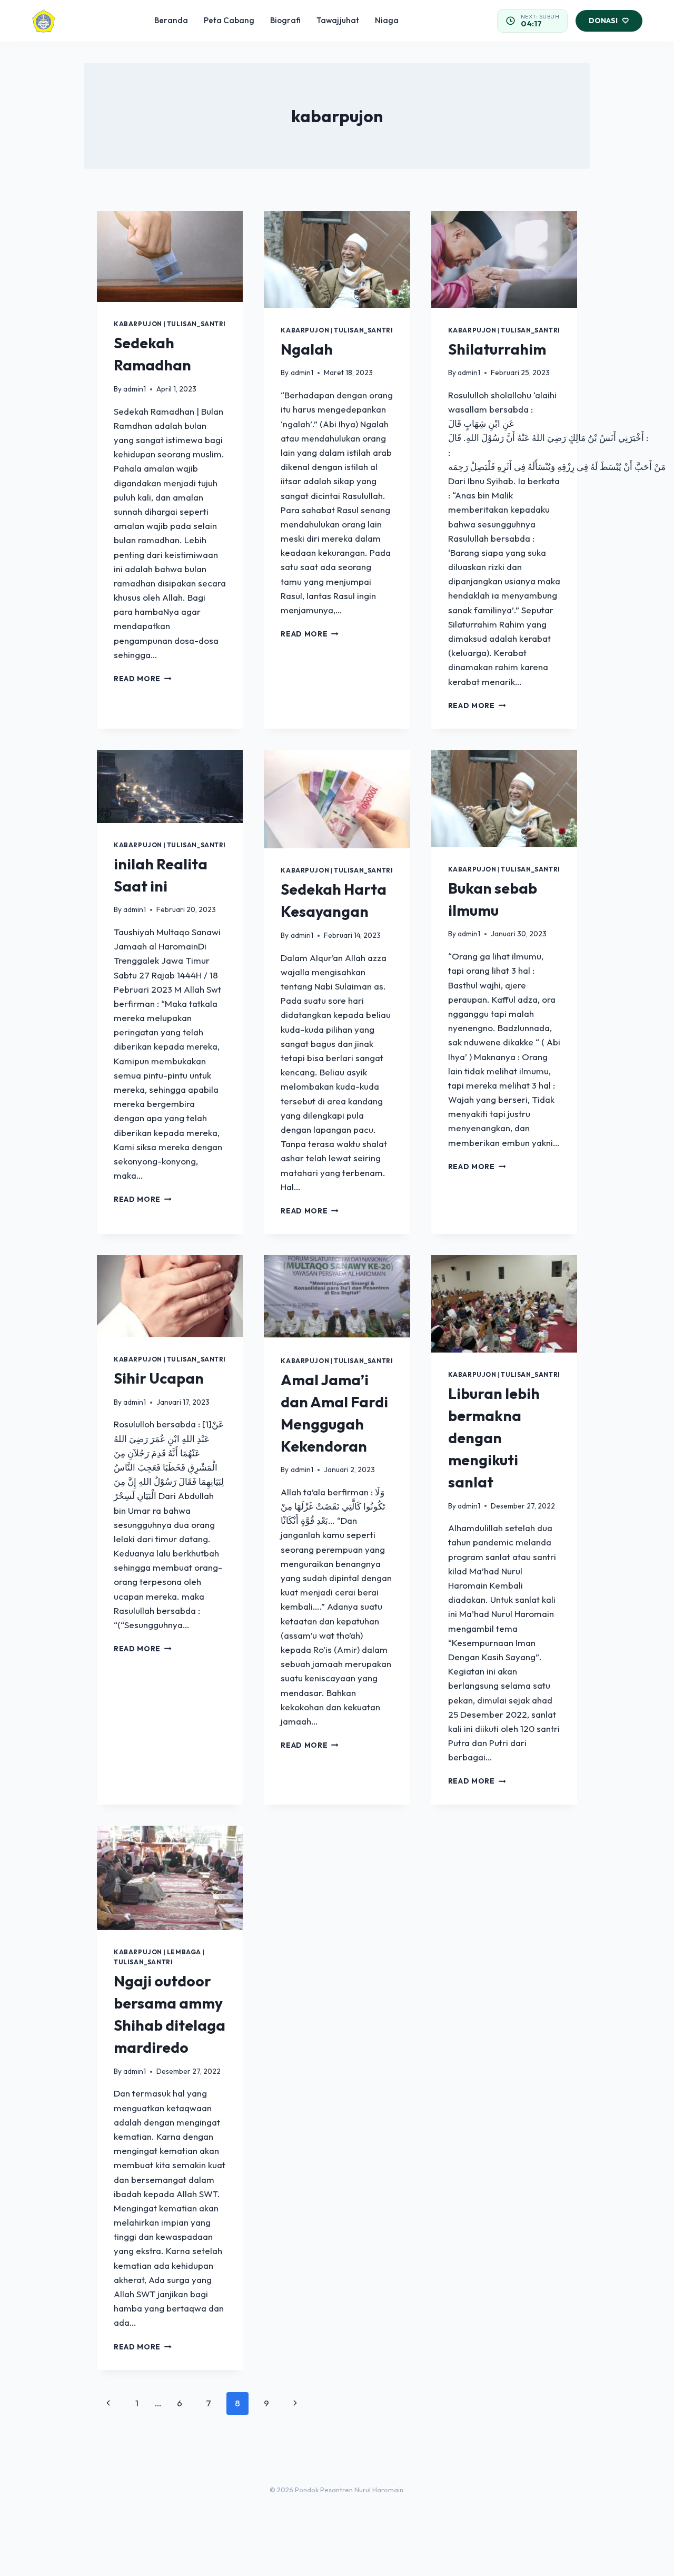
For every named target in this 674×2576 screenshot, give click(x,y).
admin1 (135, 389)
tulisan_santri (196, 324)
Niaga (387, 20)
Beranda (171, 20)
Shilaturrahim (497, 349)
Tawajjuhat (338, 20)
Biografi (285, 20)
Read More (143, 679)
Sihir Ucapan (159, 1378)
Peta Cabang (229, 20)
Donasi (603, 21)
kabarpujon (138, 324)
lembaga (184, 1952)
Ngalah (307, 349)
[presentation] (170, 256)
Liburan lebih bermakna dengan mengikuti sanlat (494, 1438)
